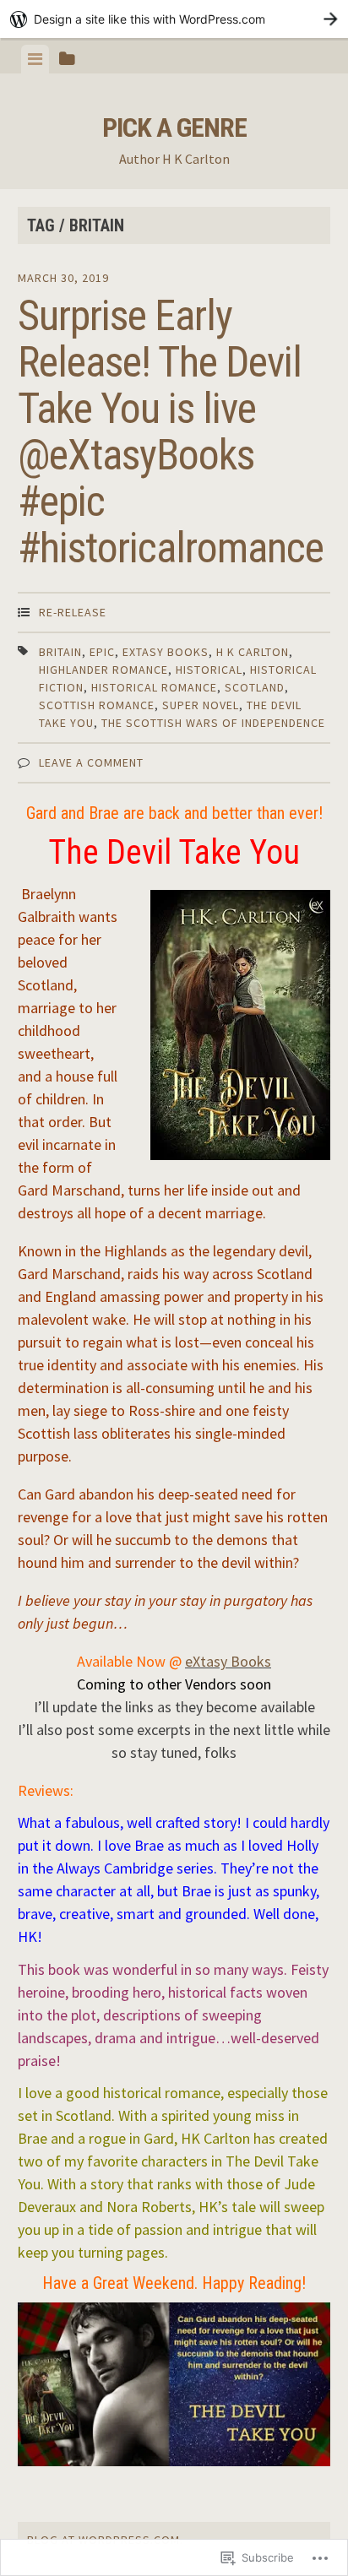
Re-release (73, 612)
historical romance (154, 687)
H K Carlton (253, 652)
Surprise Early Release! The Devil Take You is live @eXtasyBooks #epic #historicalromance (171, 432)
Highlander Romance (103, 670)
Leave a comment (91, 762)
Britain (60, 652)
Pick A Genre (174, 127)
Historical (209, 670)
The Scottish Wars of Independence (213, 723)
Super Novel (201, 705)
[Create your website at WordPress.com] (174, 19)
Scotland (255, 687)
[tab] (35, 59)
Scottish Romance (97, 705)
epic (102, 652)
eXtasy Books (166, 652)
